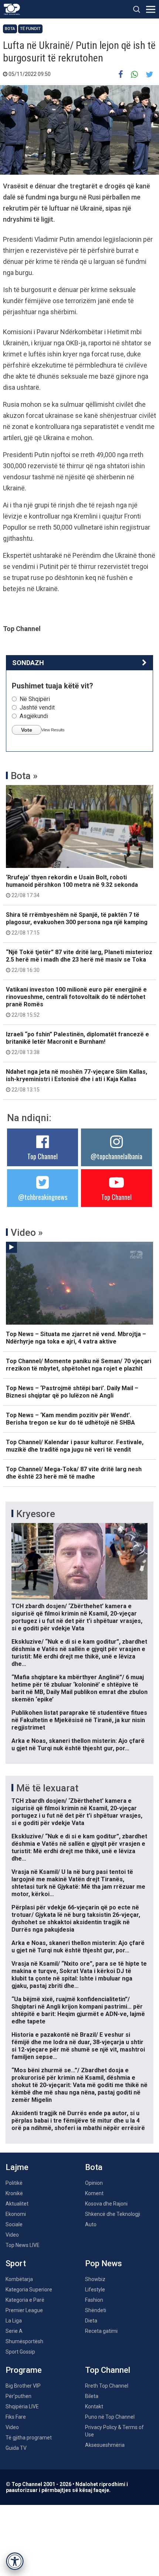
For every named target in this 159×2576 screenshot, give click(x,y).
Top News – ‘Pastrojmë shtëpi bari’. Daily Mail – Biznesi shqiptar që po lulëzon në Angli (72, 1392)
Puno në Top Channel (110, 2417)
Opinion (94, 2183)
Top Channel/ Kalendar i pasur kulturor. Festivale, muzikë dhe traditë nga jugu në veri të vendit (75, 1446)
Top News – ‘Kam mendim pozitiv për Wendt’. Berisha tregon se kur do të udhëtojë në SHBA (70, 1419)
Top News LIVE (23, 2245)
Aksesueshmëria (105, 2445)
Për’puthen (18, 2396)
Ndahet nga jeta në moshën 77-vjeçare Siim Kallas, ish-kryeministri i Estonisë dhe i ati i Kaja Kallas (77, 1080)
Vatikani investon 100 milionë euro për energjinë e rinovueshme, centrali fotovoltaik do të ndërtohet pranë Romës (76, 1002)
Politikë (14, 2183)
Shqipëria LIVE (22, 2406)
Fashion (94, 2300)
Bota (10, 29)
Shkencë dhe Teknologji (113, 2214)
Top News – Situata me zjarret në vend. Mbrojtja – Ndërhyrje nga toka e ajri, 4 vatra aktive (76, 1338)
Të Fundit (30, 29)
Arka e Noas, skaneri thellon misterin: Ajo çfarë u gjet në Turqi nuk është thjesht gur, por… (78, 1745)
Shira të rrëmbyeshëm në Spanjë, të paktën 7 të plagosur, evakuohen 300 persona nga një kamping (77, 923)
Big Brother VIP (23, 2386)
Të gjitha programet (29, 2438)
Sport (16, 2263)
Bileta (92, 2396)
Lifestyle (95, 2290)
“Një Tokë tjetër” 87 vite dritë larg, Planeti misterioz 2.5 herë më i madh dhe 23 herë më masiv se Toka (79, 961)
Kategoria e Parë (25, 2300)
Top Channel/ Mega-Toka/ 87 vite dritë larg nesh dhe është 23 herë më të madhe (74, 1473)
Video (12, 2235)
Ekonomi (16, 2214)
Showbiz (95, 2279)
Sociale (14, 2224)
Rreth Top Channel (107, 2386)
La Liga (14, 2321)
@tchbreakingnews (43, 1197)
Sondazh (28, 663)
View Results (53, 730)
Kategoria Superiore (29, 2290)
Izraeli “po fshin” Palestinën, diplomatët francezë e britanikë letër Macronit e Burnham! (77, 1043)
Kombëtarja (19, 2279)
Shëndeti (96, 2310)
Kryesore (36, 1514)
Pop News (104, 2263)
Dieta (91, 2321)
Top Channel (43, 1156)
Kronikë (14, 2193)
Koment (94, 2193)
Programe (24, 2370)
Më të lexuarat (47, 1788)
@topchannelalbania (116, 1156)
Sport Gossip (20, 2352)
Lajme (17, 2167)
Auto (91, 2224)
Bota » (24, 776)
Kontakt (94, 2406)
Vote (27, 730)
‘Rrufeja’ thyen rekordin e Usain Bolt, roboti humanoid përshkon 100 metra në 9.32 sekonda (72, 886)
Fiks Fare (16, 2417)
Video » (27, 1232)
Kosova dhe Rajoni (106, 2204)
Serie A (14, 2331)
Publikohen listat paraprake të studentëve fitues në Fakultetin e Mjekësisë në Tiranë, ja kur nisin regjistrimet (79, 1720)
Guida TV (16, 2448)
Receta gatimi (101, 2331)
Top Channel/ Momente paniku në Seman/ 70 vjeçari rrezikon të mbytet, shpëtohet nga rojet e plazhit (79, 1365)
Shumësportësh (24, 2341)
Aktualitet (17, 2204)
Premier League (24, 2310)
